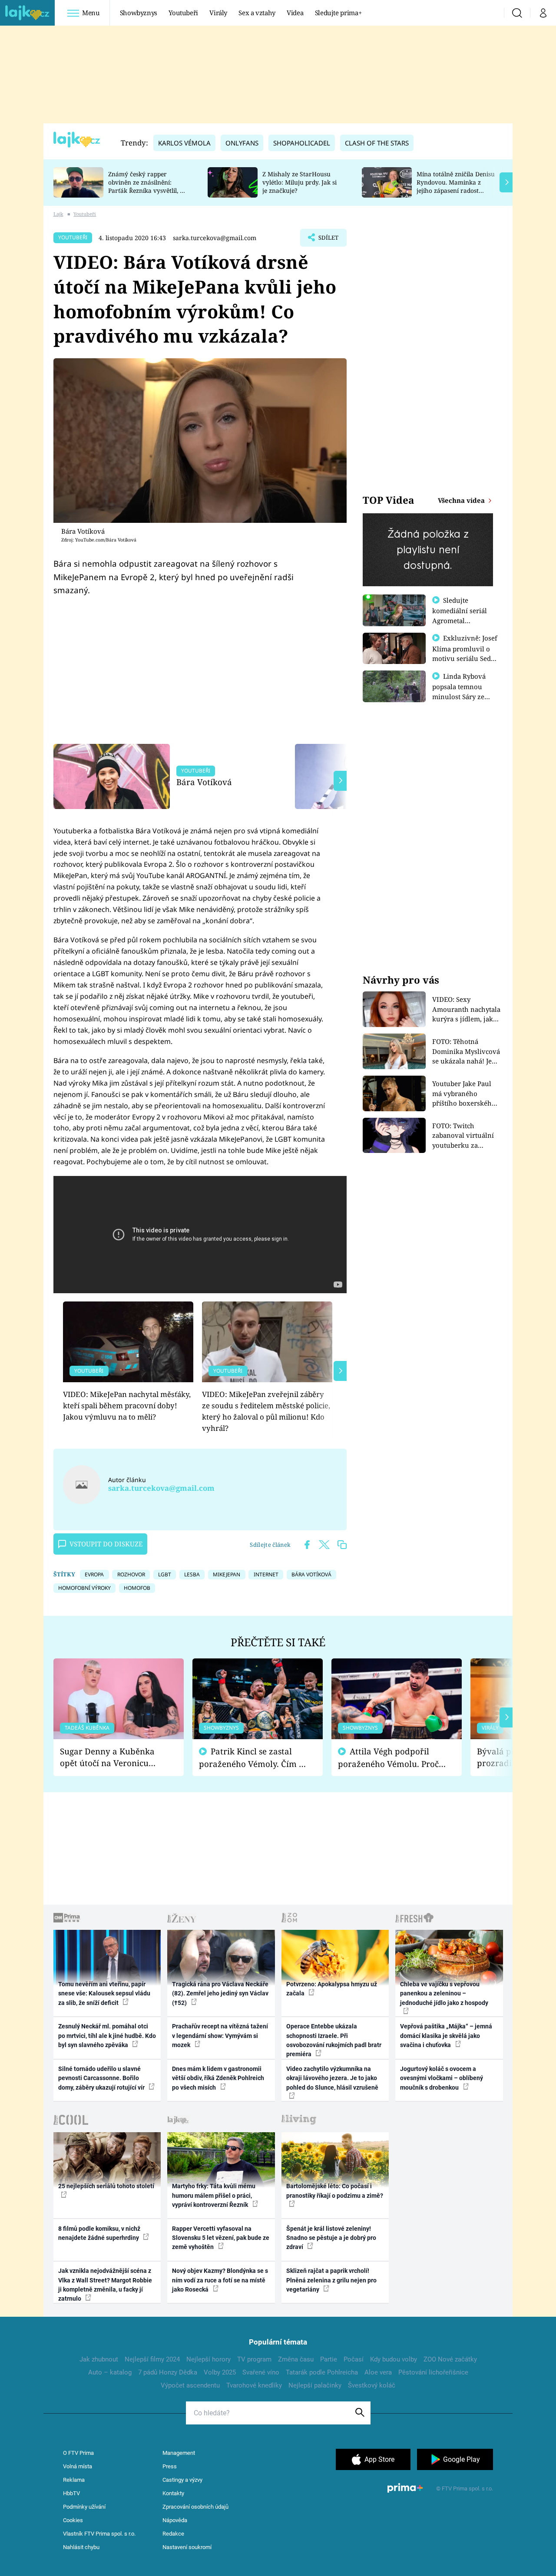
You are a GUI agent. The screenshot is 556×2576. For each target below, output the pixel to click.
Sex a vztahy (257, 13)
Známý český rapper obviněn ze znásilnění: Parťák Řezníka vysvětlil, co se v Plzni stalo (147, 186)
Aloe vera (378, 2372)
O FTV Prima (78, 2453)
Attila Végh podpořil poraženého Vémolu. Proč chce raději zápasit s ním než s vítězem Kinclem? (388, 1758)
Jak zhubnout (99, 2359)
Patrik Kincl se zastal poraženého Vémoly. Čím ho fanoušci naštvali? (254, 1758)
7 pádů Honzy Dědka (168, 2372)
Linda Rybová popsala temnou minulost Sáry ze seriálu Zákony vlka (463, 691)
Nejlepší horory (208, 2359)
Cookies (73, 2520)
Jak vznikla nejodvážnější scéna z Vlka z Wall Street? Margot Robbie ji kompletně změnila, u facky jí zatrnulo (105, 2285)
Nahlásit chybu (81, 2547)
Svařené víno (261, 2372)
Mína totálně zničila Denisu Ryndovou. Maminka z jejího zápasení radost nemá (456, 186)
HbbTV (71, 2493)
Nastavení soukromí (187, 2547)
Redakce (173, 2534)
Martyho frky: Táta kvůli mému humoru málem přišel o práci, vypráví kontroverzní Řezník (214, 2195)
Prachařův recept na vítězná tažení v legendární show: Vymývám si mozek (220, 2036)
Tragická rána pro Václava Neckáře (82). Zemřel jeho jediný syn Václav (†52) (220, 1993)
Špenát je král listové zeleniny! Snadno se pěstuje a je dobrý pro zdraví (331, 2238)
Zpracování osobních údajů (195, 2507)
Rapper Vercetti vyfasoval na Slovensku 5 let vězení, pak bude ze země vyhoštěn (221, 2238)
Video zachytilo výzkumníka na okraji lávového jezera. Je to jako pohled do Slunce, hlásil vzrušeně (332, 2078)
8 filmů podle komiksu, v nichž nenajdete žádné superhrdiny (99, 2233)
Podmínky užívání (84, 2507)
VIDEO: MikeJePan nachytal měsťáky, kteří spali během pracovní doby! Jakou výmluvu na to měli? (127, 1406)
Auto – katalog (110, 2372)
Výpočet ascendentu (190, 2385)
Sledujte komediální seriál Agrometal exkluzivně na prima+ (460, 620)
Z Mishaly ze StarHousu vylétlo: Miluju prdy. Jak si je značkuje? (300, 182)
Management (179, 2453)
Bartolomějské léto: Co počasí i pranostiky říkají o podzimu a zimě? (335, 2191)
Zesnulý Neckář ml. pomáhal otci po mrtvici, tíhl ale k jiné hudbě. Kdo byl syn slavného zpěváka (107, 2036)
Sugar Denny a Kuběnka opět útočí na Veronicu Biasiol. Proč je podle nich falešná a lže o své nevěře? (112, 1757)
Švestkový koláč (372, 2385)
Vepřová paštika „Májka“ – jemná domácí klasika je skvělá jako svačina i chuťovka (446, 2036)
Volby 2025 (220, 2372)
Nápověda (175, 2520)
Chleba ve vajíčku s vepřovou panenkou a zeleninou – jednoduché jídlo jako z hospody (444, 1993)
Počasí (354, 2359)
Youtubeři (183, 13)
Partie (329, 2359)
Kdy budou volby (394, 2359)
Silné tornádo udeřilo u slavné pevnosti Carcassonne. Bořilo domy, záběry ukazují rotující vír (102, 2078)
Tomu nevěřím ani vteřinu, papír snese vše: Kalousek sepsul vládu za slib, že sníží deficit (104, 1993)
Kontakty (173, 2493)
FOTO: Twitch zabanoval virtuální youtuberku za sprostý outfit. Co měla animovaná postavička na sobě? (463, 1136)
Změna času (296, 2359)
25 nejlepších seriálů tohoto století (106, 2186)
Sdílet (328, 240)
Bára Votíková (204, 782)
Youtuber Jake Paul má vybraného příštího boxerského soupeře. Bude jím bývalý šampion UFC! (465, 1094)
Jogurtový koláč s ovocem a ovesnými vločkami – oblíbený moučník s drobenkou (442, 2078)
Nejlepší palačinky (315, 2385)
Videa (295, 13)
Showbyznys (139, 13)
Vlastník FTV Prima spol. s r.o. (99, 2534)
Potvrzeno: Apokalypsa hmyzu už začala (332, 1989)
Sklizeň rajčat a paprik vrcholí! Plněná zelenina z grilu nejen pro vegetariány (331, 2280)
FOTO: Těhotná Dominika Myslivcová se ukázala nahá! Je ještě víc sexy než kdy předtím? (466, 1052)
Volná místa (78, 2466)
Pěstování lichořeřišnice (433, 2372)
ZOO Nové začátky (450, 2359)
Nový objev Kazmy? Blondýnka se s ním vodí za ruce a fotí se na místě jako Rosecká (220, 2280)
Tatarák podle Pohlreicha (322, 2372)
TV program (254, 2359)
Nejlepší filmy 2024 (152, 2359)
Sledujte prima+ (338, 13)
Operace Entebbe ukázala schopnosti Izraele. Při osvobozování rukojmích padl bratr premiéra (334, 2040)
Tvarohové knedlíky (254, 2385)
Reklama (74, 2480)
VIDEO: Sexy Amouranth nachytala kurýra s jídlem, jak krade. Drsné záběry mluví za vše (466, 1009)
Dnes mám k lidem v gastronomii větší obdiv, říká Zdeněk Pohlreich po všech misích (218, 2078)
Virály (218, 13)
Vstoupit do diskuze (106, 1544)
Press (170, 2466)
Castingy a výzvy (182, 2480)
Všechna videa (462, 500)
